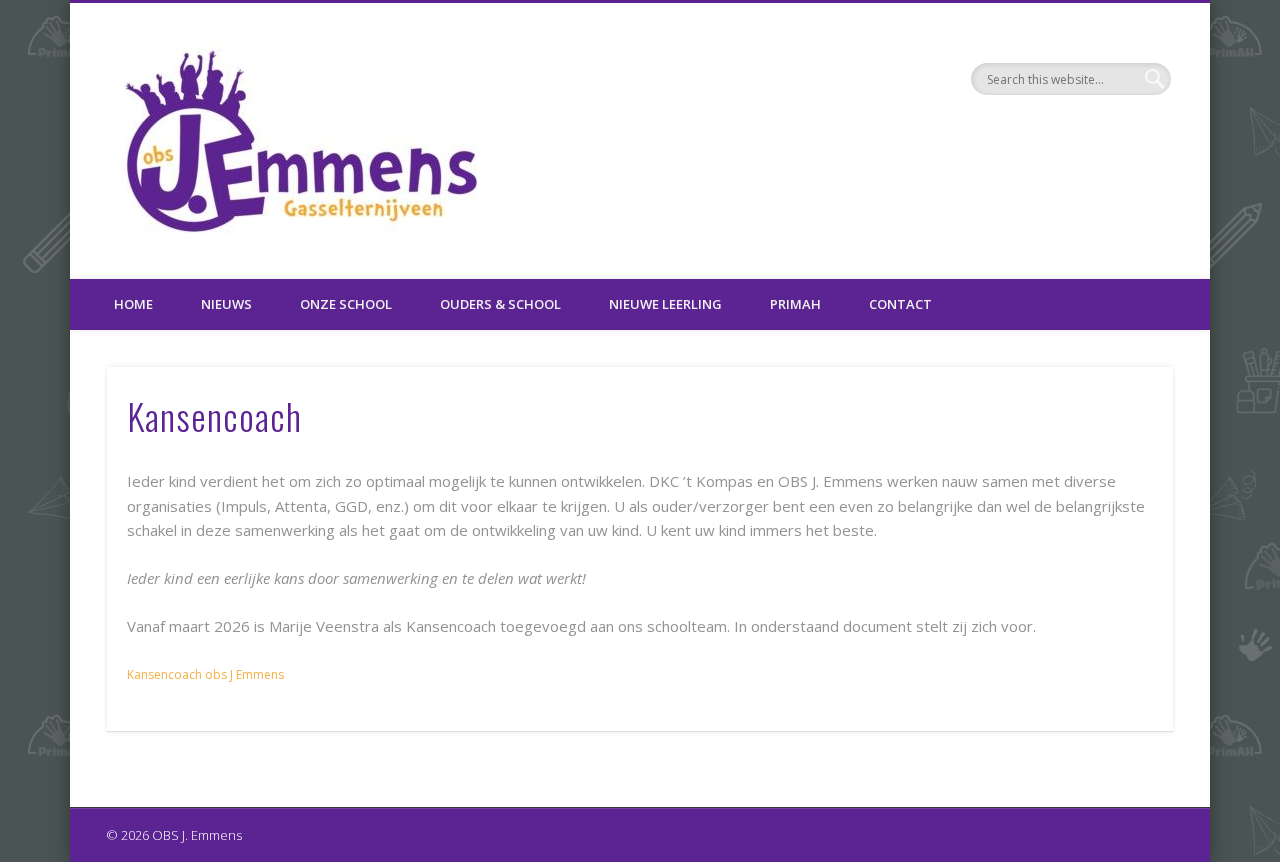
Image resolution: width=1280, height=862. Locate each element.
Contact (900, 304)
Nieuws (226, 304)
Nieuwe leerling (665, 304)
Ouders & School (500, 304)
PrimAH (795, 304)
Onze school (346, 304)
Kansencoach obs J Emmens (205, 674)
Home (133, 304)
